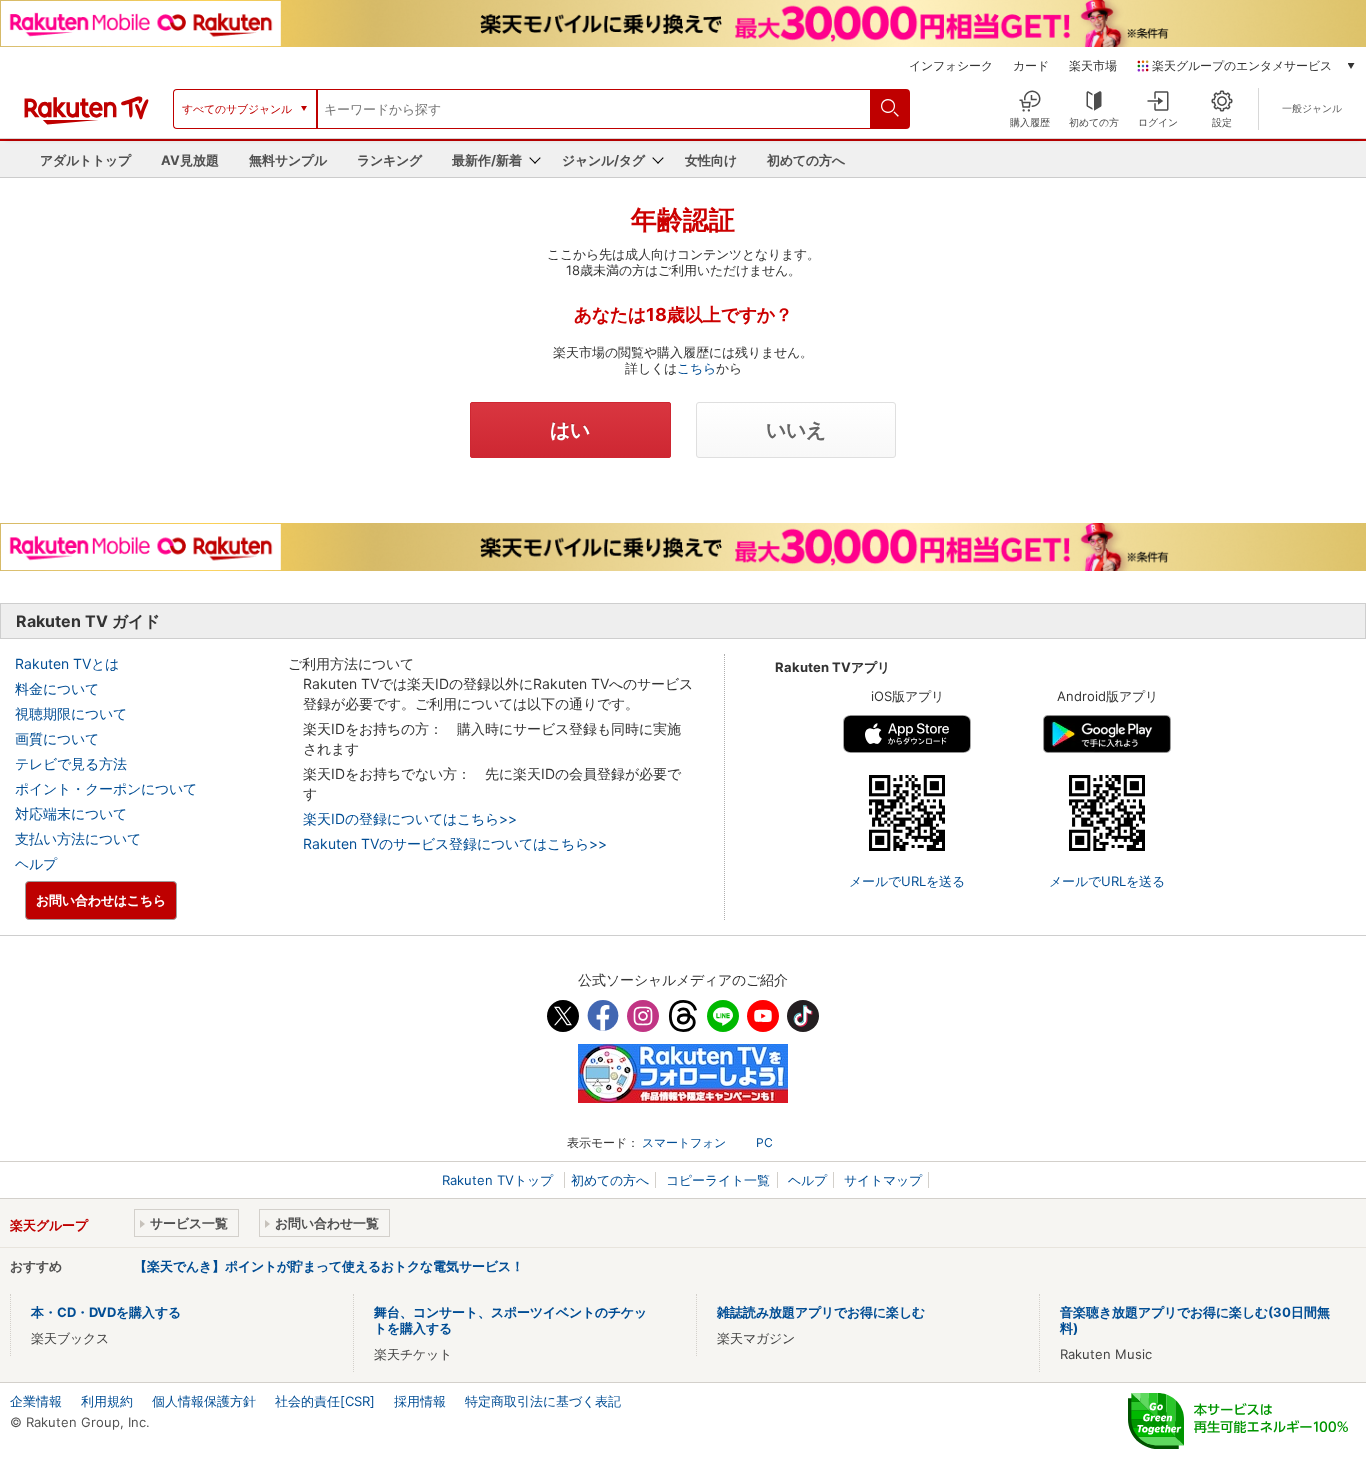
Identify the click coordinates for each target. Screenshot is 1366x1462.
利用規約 (107, 1401)
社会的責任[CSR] (325, 1401)
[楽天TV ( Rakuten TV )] (86, 120)
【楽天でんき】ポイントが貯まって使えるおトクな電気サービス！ (329, 1266)
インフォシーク (951, 66)
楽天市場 (1093, 66)
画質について (57, 738)
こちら (696, 368)
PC (764, 1142)
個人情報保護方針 (204, 1401)
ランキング (389, 160)
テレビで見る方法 (71, 763)
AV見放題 (190, 160)
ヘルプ (36, 863)
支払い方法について (78, 838)
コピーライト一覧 (718, 1180)
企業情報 (36, 1401)
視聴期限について (71, 713)
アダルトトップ (85, 160)
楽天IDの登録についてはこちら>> (410, 818)
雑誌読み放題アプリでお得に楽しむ (821, 1312)
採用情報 (420, 1401)
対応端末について (71, 813)
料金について (57, 688)
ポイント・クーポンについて (106, 788)
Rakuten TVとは (67, 663)
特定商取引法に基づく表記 (543, 1401)
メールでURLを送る (907, 881)
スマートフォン (684, 1142)
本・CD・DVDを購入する (106, 1312)
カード (1031, 66)
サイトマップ (883, 1180)
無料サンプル (288, 160)
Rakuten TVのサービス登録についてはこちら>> (455, 843)
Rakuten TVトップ (499, 1180)
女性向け (711, 160)
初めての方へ (806, 160)
